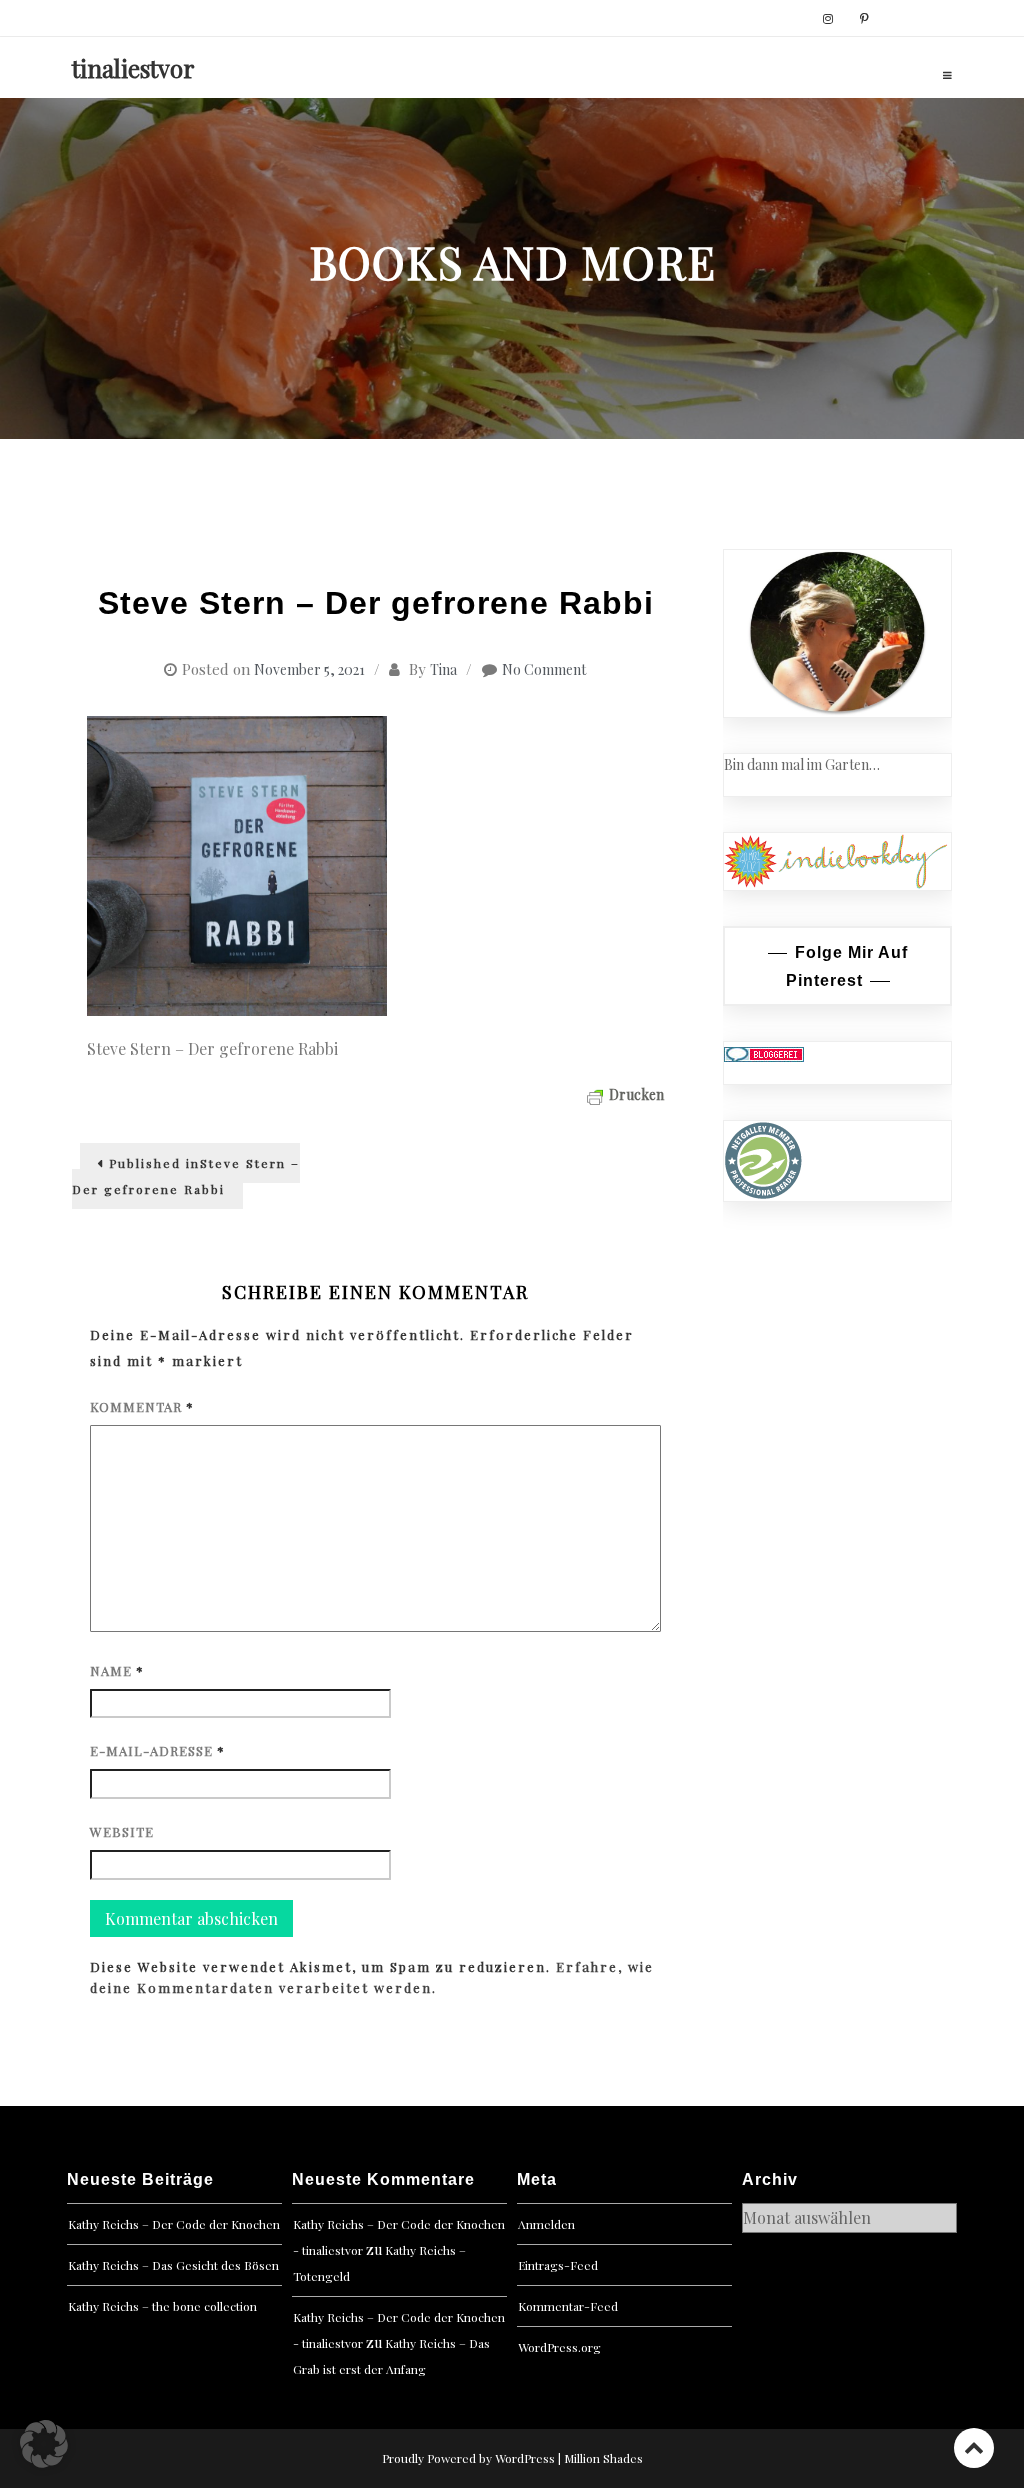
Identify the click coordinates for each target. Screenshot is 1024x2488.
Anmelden (546, 2224)
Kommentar (142, 1406)
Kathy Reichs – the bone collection (162, 2306)
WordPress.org (559, 2347)
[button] (44, 2444)
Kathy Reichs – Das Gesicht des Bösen (173, 2265)
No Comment (544, 669)
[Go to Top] (974, 2447)
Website (122, 1831)
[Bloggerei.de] (764, 1052)
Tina (443, 669)
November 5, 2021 (309, 669)
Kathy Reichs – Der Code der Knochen (174, 2224)
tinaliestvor (133, 68)
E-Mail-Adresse (157, 1750)
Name (117, 1670)
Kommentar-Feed (568, 2306)
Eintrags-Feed (558, 2265)
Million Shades (603, 2458)
